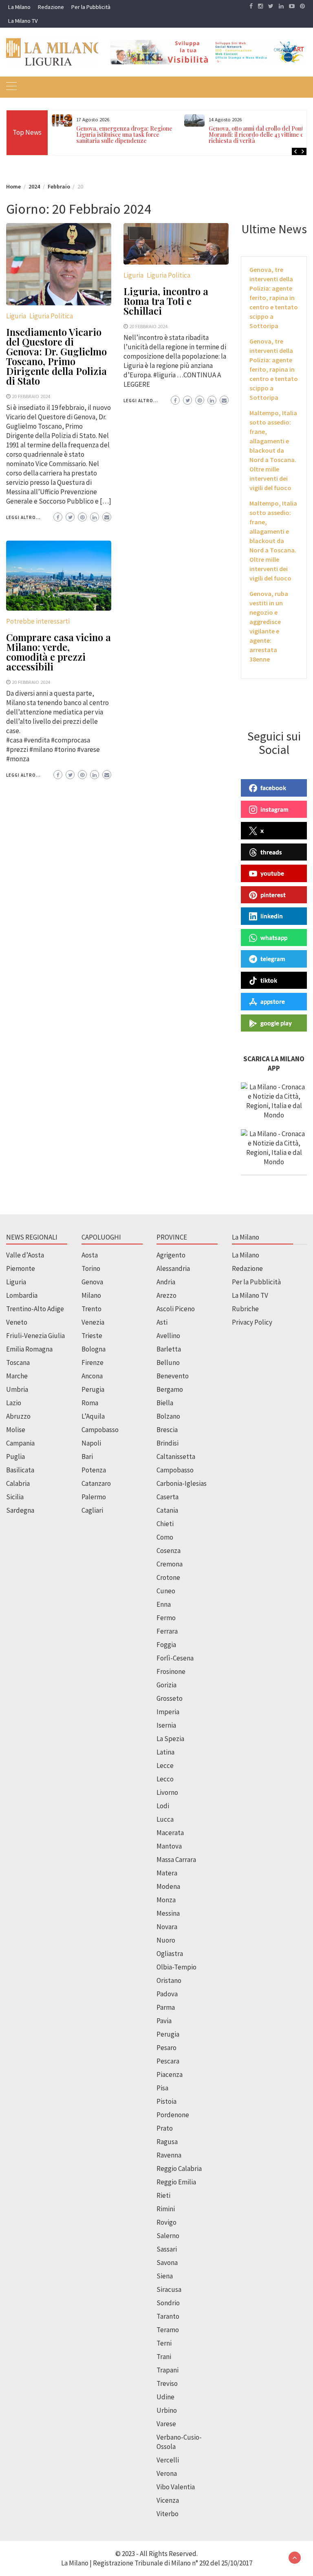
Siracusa (169, 2289)
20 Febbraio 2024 (31, 396)
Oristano (169, 1980)
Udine (165, 2397)
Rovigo (166, 2222)
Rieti (163, 2195)
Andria (166, 1282)
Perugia (93, 1389)
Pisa (162, 2088)
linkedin (272, 916)
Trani (164, 2357)
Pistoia (166, 2101)
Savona (167, 2263)
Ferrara (167, 1631)
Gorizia (166, 1685)
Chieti (165, 1524)
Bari (87, 1457)
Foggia (166, 1645)
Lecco (165, 1779)
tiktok (269, 980)
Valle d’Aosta (25, 1255)
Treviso (167, 2383)
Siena (165, 2276)
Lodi (163, 1806)
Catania (167, 1510)
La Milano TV (23, 21)
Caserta (168, 1497)
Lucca (165, 1819)
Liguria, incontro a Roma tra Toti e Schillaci (166, 301)
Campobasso (100, 1430)
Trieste (92, 1336)
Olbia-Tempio (176, 1967)
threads (271, 852)
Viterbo (168, 2514)
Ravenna (169, 2155)
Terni (164, 2343)
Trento (91, 1309)
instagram (274, 809)
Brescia (167, 1430)
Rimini (166, 2209)
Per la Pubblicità (91, 7)
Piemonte (21, 1268)
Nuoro (166, 1940)
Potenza (94, 1470)
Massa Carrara (176, 1860)
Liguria (16, 316)
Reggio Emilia (176, 2182)
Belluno (168, 1362)
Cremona (170, 1564)
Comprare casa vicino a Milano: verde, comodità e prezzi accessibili (58, 652)
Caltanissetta (176, 1457)
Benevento (173, 1376)
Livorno (167, 1792)
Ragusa (167, 2142)
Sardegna (20, 1510)
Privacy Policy (252, 1322)
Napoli (91, 1443)
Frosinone (171, 1671)
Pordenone (173, 2115)
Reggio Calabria (179, 2169)
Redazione (51, 7)
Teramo (168, 2330)
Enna (164, 1604)
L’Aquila (93, 1416)
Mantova (169, 1846)
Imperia (168, 1712)
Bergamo (170, 1389)
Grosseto (170, 1698)
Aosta (90, 1255)
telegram (273, 959)
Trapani (168, 2370)
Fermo (166, 1618)
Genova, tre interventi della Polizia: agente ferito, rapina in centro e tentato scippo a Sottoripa (274, 298)
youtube (272, 873)
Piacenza (170, 2074)
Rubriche (245, 1309)
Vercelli (168, 2460)
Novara (167, 1927)
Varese (166, 2424)
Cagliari (92, 1510)
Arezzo (166, 1295)
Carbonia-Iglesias (182, 1483)
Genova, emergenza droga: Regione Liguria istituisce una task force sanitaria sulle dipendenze (124, 135)
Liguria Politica (51, 316)
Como (165, 1537)
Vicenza (168, 2500)
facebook (273, 788)
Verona (167, 2473)
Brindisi (168, 1443)
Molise (16, 1430)
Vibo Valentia (176, 2487)
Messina (168, 1913)
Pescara (168, 2061)
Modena (168, 1886)
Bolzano (168, 1416)
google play (276, 1023)
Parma (166, 2007)
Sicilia (15, 1497)
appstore (273, 1001)
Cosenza (169, 1551)
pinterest (273, 895)
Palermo (94, 1497)
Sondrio (168, 2303)
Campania (20, 1443)
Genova (92, 1282)
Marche (17, 1376)
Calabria (18, 1483)
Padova (167, 1994)
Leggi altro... (23, 517)
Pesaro (166, 2048)
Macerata (170, 1833)
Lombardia (22, 1295)
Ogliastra (170, 1954)
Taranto (168, 2316)
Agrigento (171, 1255)
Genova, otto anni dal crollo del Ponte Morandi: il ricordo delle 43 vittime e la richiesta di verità (259, 135)
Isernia (166, 1725)
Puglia (15, 1457)
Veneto (17, 1322)
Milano (91, 1295)
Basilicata (20, 1470)
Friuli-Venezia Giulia (35, 1336)
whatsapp (274, 938)
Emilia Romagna (29, 1349)
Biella (165, 1403)
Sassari (167, 2249)
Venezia (93, 1322)
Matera (167, 1873)
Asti (162, 1322)
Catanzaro (96, 1483)
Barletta (169, 1349)
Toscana (18, 1362)
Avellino (168, 1336)
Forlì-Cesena (175, 1658)
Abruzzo (18, 1416)
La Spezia (170, 1739)
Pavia (164, 2021)
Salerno (168, 2236)
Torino (91, 1268)
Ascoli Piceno (176, 1309)
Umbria (17, 1389)
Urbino (167, 2410)
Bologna (94, 1349)
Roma (90, 1403)
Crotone (168, 1577)
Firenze (93, 1362)
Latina (165, 1752)
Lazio (14, 1403)
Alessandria (173, 1268)
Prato (165, 2128)
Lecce (165, 1766)
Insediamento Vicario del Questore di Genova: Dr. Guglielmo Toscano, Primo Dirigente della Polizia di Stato (56, 356)
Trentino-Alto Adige (35, 1309)
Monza (166, 1900)
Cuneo (166, 1591)
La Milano (19, 7)
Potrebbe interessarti (38, 621)
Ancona (92, 1376)
